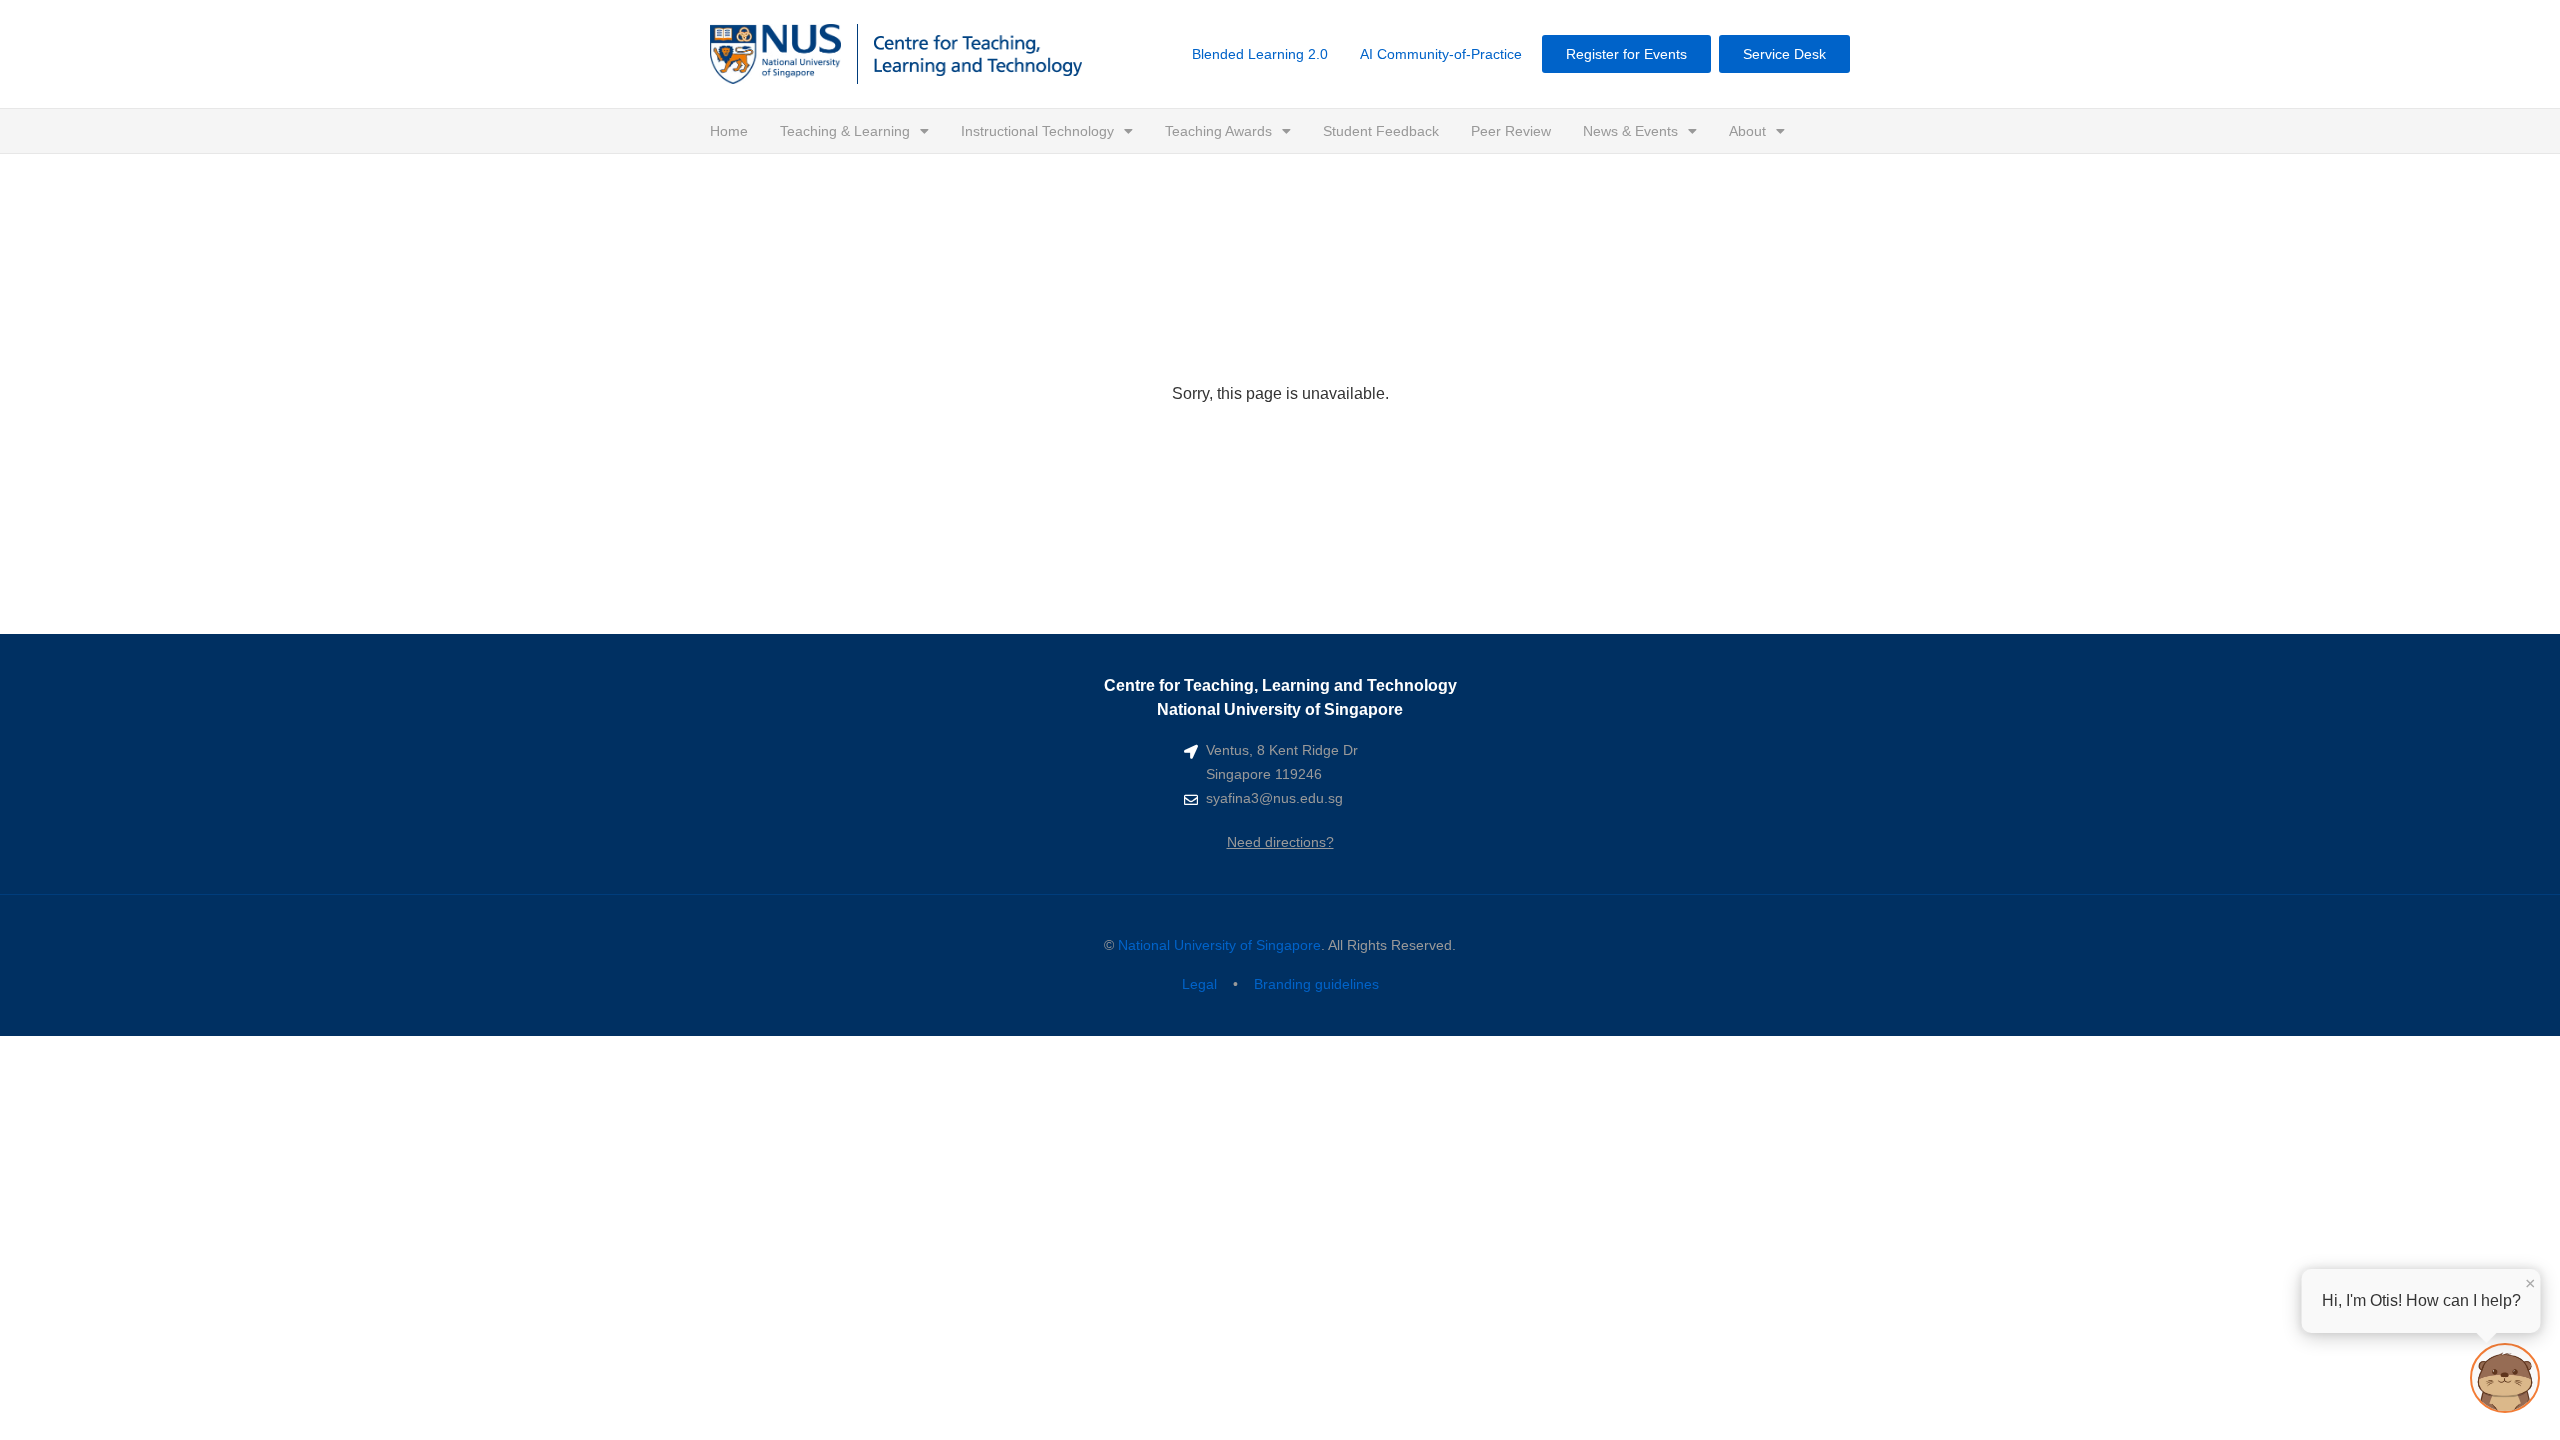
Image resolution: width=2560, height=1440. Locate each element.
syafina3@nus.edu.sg (1274, 798)
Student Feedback (1381, 131)
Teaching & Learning (845, 131)
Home (729, 131)
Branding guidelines (1316, 984)
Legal (1199, 984)
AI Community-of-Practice (1441, 54)
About (1747, 131)
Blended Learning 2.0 (1260, 54)
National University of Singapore (1219, 945)
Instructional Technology (1037, 131)
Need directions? (1280, 842)
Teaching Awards (1218, 131)
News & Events (1630, 131)
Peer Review (1511, 131)
